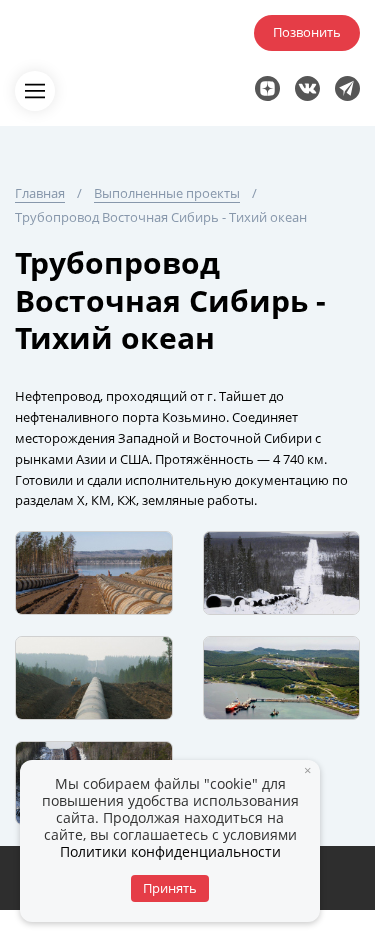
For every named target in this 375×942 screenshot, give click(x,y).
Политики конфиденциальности (170, 851)
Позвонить (307, 32)
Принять (170, 888)
